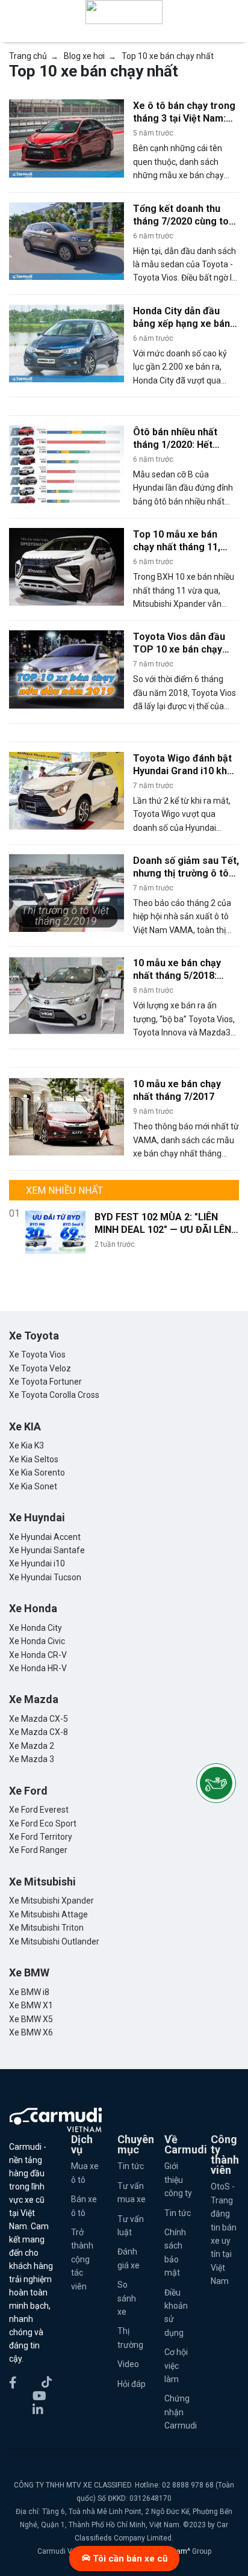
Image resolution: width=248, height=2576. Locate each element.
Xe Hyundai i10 (37, 1563)
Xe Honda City (36, 1628)
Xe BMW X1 (31, 2005)
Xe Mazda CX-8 (39, 1732)
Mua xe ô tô (85, 2173)
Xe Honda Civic (37, 1641)
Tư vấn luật (131, 2226)
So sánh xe (127, 2298)
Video (128, 2364)
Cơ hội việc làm (176, 2366)
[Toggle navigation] (231, 12)
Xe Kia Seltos (34, 1459)
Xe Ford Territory (41, 1837)
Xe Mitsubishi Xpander (51, 1901)
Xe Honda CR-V (38, 1655)
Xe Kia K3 (26, 1445)
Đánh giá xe (129, 2258)
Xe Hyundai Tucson (45, 1577)
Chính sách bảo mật (175, 2252)
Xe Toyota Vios (37, 1355)
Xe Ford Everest (39, 1810)
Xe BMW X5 (31, 2019)
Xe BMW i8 (29, 1992)
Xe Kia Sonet (33, 1486)
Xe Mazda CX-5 (39, 1719)
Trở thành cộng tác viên (82, 2259)
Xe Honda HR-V (38, 1668)
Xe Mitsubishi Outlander (54, 1941)
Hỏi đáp (132, 2384)
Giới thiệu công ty (178, 2180)
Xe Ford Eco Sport (43, 1823)
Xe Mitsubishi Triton (46, 1928)
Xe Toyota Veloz (40, 1368)
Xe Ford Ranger (38, 1850)
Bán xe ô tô (84, 2206)
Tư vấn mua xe (132, 2193)
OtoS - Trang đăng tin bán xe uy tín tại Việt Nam (224, 2234)
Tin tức (131, 2166)
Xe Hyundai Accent (45, 1537)
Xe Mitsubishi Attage (48, 1914)
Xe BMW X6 (31, 2032)
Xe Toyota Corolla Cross (54, 1395)
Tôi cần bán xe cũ (129, 2559)
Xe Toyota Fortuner (45, 1382)
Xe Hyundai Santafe (47, 1550)
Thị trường (130, 2338)
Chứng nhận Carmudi (178, 2412)
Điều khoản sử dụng (176, 2313)
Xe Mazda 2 (32, 1746)
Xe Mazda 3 (32, 1759)
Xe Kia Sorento (37, 1473)
